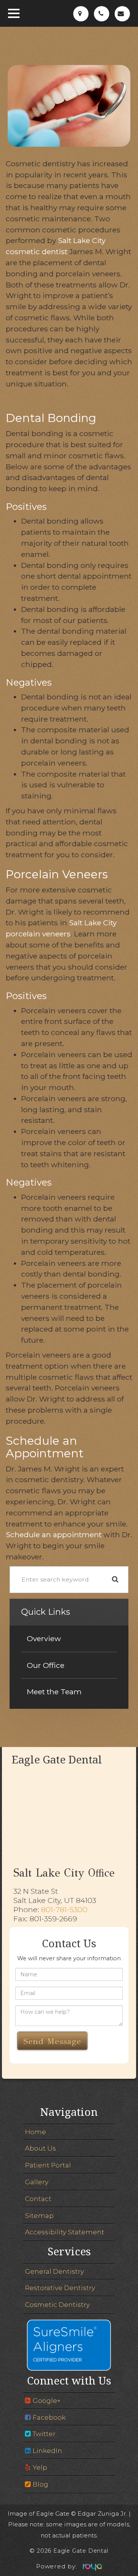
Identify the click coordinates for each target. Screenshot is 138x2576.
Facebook (49, 2417)
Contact (38, 2199)
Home (35, 2132)
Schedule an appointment (54, 1535)
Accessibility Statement (65, 2232)
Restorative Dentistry (60, 2288)
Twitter (44, 2434)
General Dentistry (54, 2271)
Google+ (47, 2400)
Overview (44, 1638)
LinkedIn (47, 2450)
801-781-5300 (64, 1909)
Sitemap (39, 2215)
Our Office (46, 1665)
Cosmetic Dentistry (57, 2304)
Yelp (40, 2467)
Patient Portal (48, 2165)
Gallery (37, 2182)
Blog (40, 2484)
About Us (40, 2148)
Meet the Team (54, 1692)
